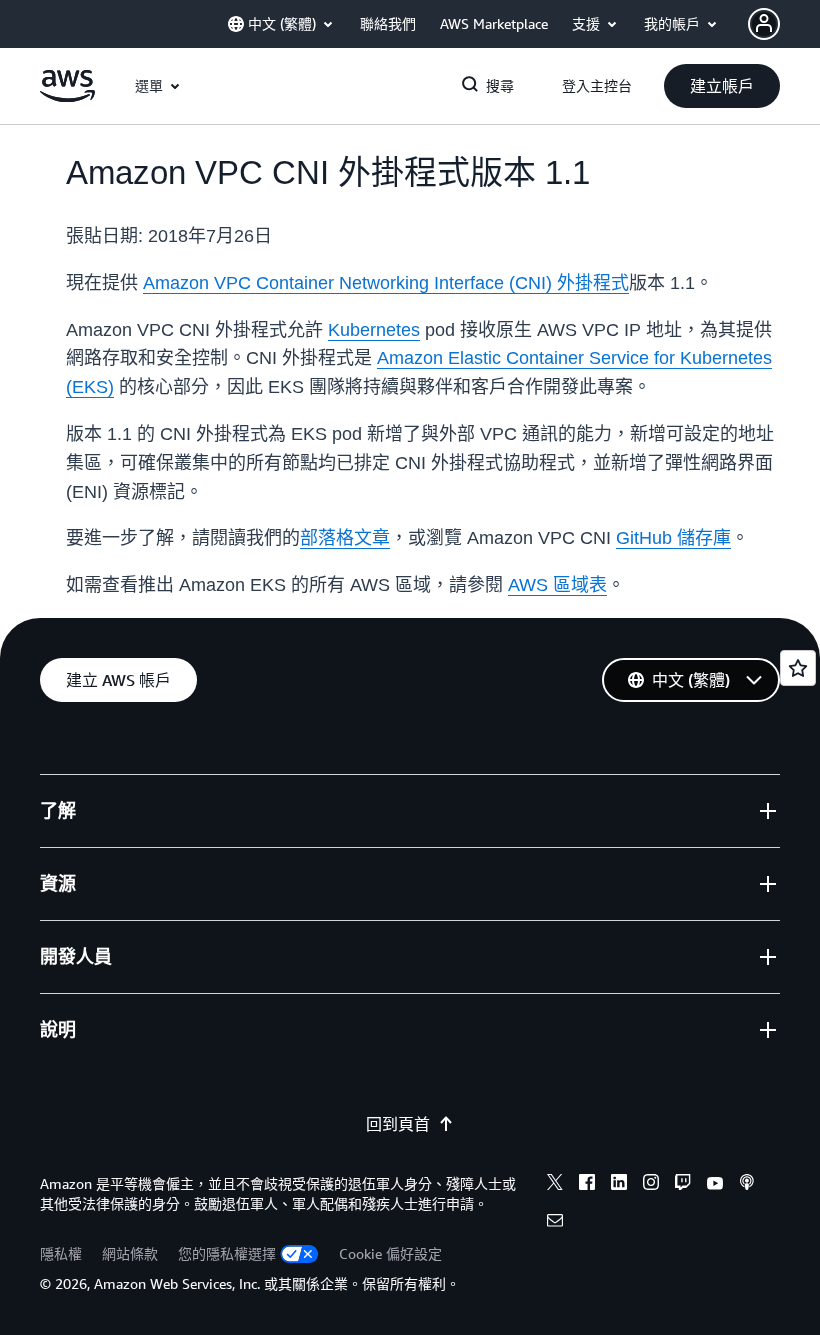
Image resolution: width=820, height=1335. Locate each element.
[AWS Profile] (764, 24)
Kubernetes (374, 330)
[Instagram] (651, 1185)
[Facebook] (587, 1185)
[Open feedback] (798, 668)
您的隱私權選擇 (227, 1253)
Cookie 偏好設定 (390, 1253)
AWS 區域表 (557, 585)
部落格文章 (345, 538)
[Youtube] (715, 1185)
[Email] (555, 1223)
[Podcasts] (747, 1185)
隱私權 (61, 1253)
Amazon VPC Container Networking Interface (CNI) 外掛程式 (386, 283)
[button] (722, 86)
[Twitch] (683, 1185)
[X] (555, 1185)
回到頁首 (398, 1124)
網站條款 (130, 1253)
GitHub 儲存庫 (673, 538)
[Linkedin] (619, 1185)
